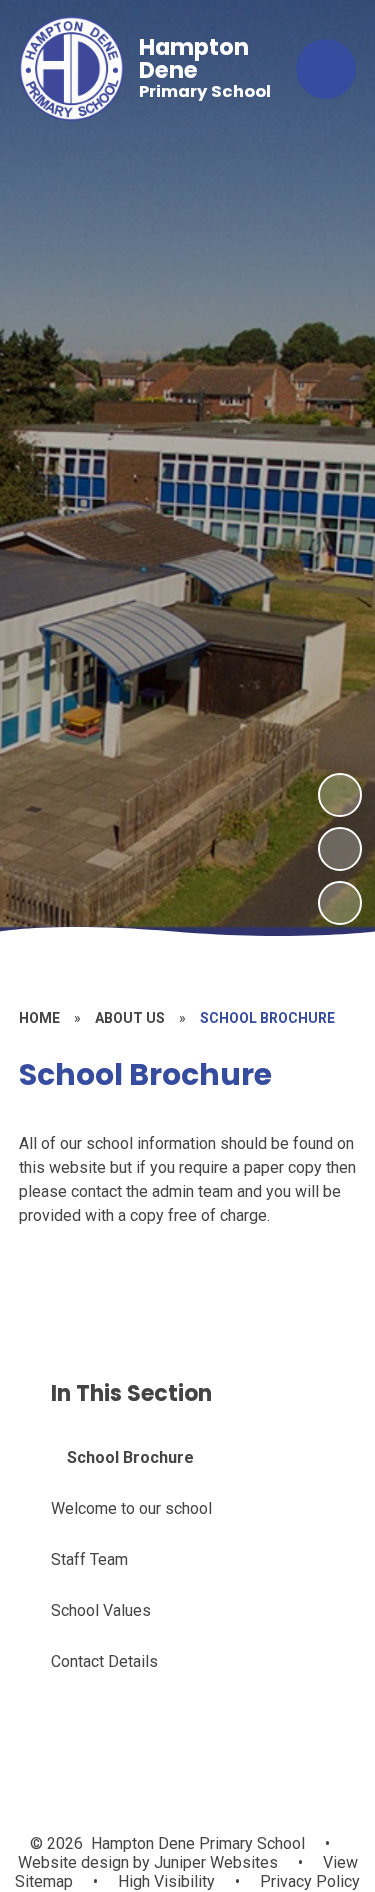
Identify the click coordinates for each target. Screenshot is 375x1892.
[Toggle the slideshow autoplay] (340, 903)
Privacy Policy (310, 1881)
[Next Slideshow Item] (340, 795)
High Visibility (166, 1881)
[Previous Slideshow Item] (340, 849)
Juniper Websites (214, 1862)
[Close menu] (326, 69)
